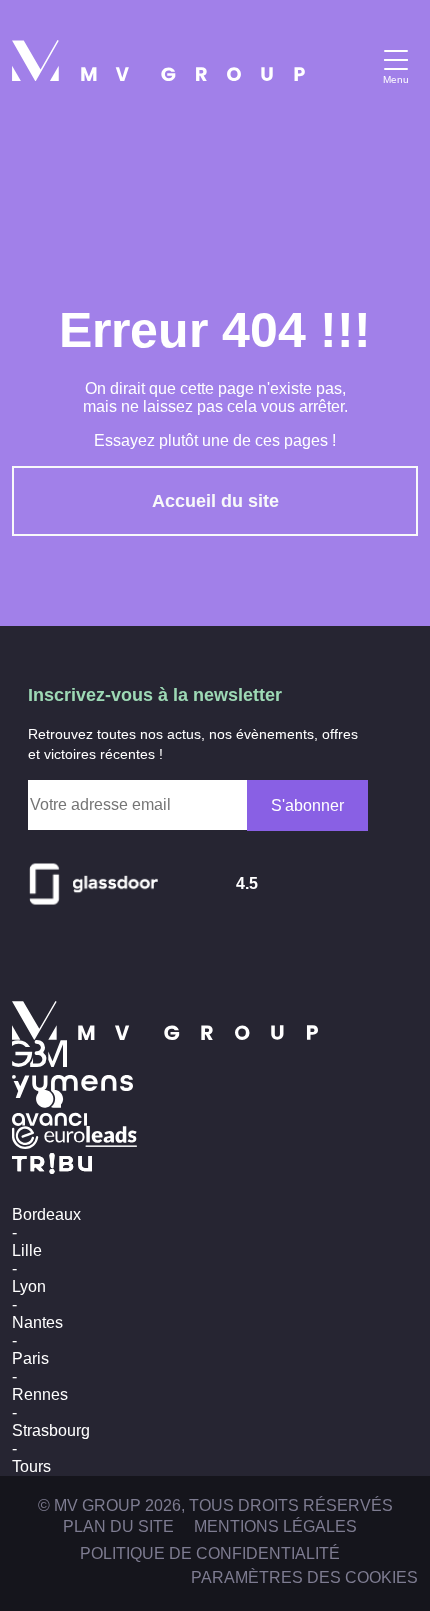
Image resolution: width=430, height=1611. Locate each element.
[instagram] (42, 957)
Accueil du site (215, 501)
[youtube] (168, 957)
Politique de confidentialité (210, 1553)
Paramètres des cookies (304, 1577)
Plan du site (118, 1526)
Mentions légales (275, 1526)
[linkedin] (84, 957)
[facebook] (126, 957)
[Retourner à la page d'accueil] (158, 59)
